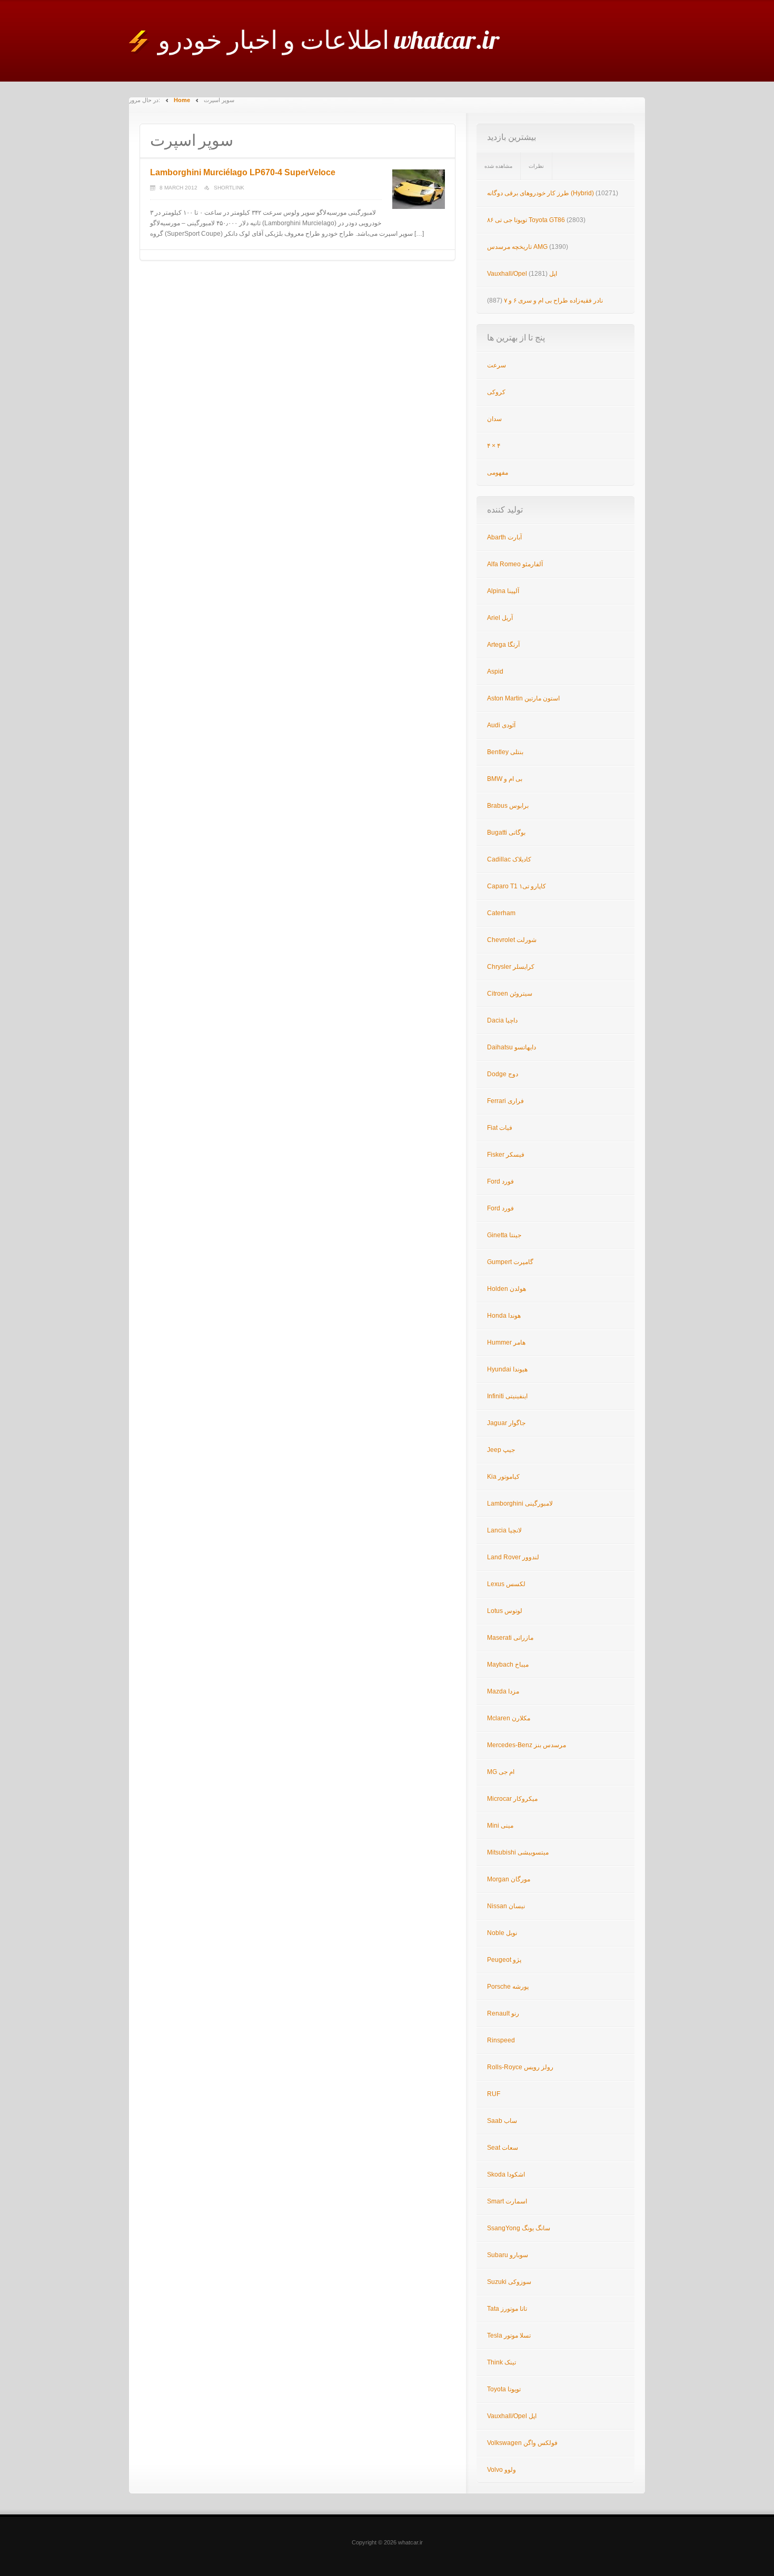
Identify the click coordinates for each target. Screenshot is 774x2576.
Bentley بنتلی (505, 752)
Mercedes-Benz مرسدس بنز (527, 1745)
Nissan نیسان (506, 1906)
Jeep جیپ (501, 1450)
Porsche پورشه (508, 1987)
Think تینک (502, 2362)
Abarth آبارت (504, 537)
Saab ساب (502, 2121)
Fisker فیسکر (506, 1155)
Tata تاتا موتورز (507, 2309)
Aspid (495, 671)
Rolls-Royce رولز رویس (520, 2067)
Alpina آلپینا (503, 591)
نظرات (536, 166)
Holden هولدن (507, 1289)
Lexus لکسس (506, 1584)
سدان (494, 419)
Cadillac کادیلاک (509, 859)
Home (182, 100)
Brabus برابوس (508, 806)
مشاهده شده (498, 166)
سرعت (497, 365)
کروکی (496, 392)
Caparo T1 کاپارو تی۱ (517, 886)
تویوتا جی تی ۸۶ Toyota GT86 (526, 220)
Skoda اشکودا (506, 2174)
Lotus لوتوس (505, 1611)
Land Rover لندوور (513, 1557)
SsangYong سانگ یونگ (519, 2228)
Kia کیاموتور (503, 1477)
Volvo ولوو (502, 2470)
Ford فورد (500, 1181)
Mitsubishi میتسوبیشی (518, 1852)
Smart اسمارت (507, 2201)
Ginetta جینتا (504, 1235)
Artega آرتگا (503, 645)
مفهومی (498, 473)
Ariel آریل (500, 618)
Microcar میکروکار (512, 1799)
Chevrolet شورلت (512, 940)
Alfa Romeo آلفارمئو (515, 564)
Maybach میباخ (508, 1665)
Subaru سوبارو (508, 2255)
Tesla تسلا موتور (509, 2336)
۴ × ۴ (494, 446)
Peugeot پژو (504, 1960)
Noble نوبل (502, 1933)
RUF (494, 2094)
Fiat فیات (500, 1128)
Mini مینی (500, 1826)
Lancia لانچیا (504, 1530)
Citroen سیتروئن (510, 994)
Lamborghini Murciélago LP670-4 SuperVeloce (243, 172)
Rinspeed (501, 2040)
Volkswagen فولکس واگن (522, 2443)
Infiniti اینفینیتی (507, 1396)
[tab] (499, 166)
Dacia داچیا (502, 1020)
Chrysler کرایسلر (511, 967)
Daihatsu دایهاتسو (512, 1047)
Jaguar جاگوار (506, 1423)
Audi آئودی (501, 725)
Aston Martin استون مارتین (523, 698)
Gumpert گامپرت (510, 1262)
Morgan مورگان (509, 1879)
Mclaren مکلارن (509, 1718)
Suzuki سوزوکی (509, 2282)
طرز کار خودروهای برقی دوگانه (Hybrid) (540, 193)
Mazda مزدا (503, 1691)
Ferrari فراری (505, 1101)
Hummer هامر (506, 1342)
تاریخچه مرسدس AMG (517, 247)
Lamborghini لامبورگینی (520, 1503)
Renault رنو (503, 2013)
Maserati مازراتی (510, 1638)
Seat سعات (503, 2148)
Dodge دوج (503, 1074)
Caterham (501, 913)
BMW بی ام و (505, 779)
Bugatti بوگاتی (506, 833)
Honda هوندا (504, 1316)
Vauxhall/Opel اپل (522, 274)
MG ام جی (501, 1772)
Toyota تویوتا (504, 2389)
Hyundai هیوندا (507, 1369)
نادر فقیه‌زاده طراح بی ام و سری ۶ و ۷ (553, 300)
